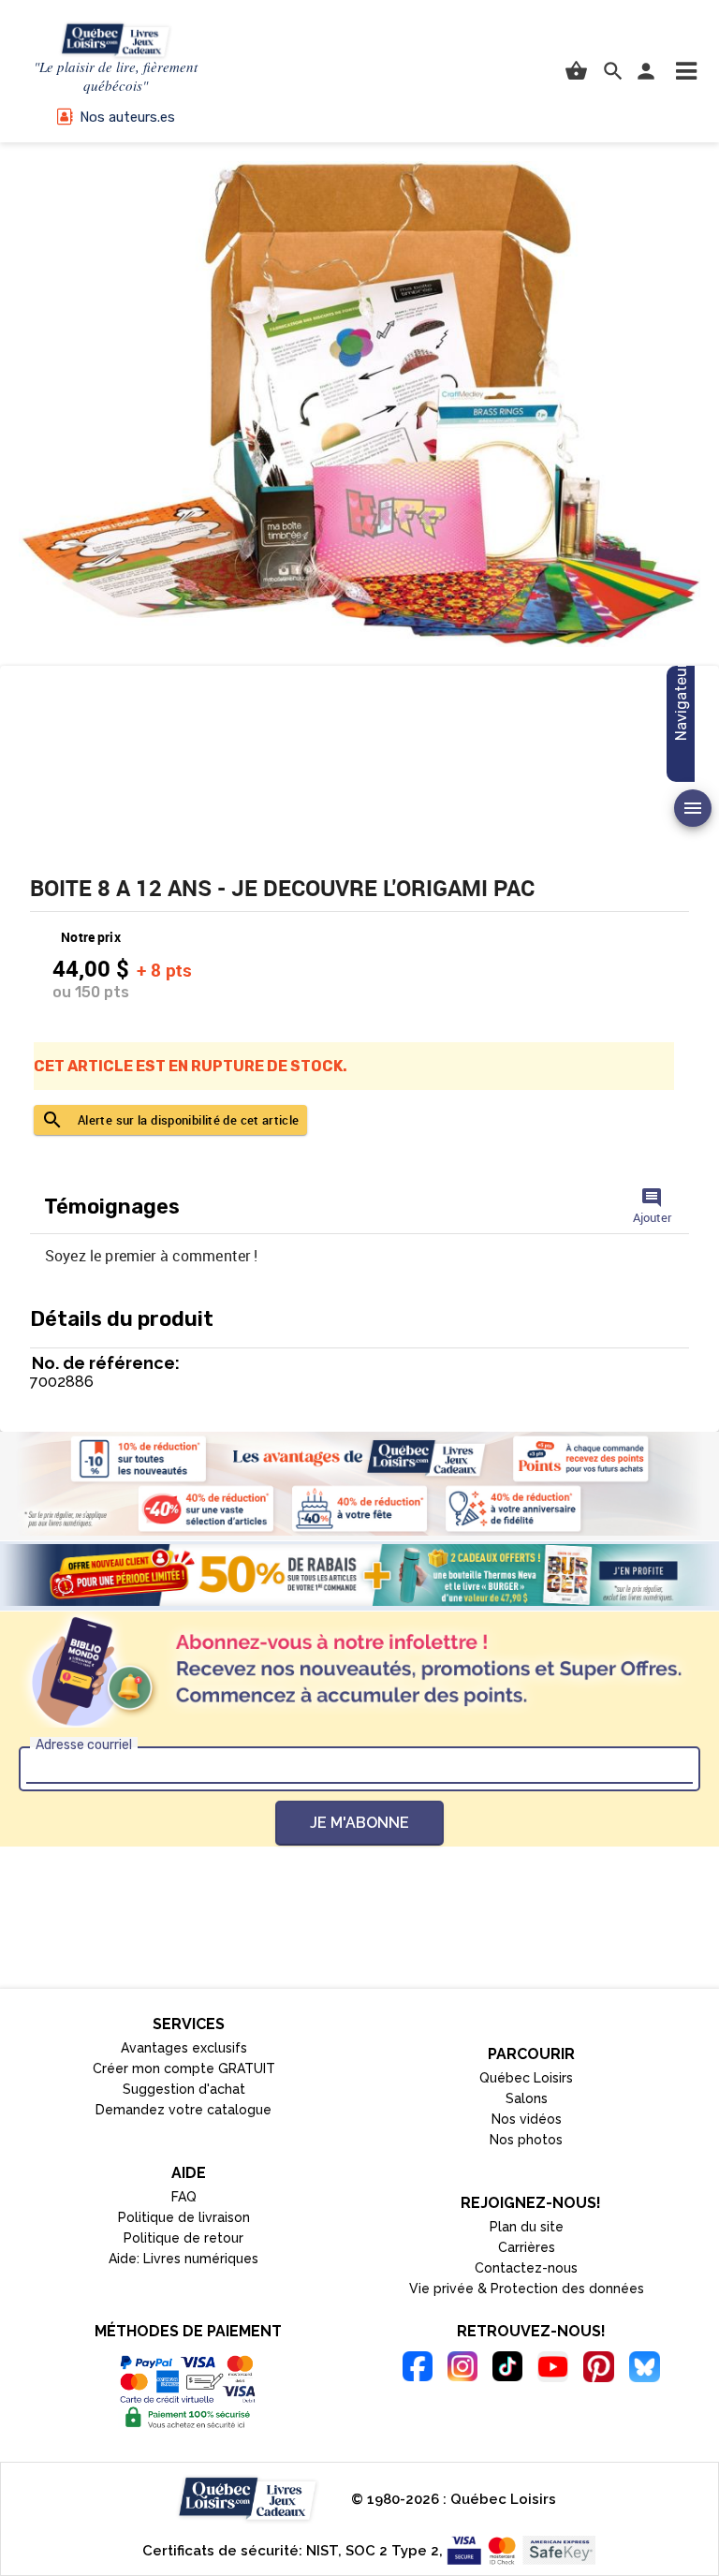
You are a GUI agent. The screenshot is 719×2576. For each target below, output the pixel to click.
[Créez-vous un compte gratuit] (359, 1575)
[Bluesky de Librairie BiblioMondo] (645, 2370)
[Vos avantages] (359, 1484)
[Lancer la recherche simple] (613, 71)
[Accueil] (116, 41)
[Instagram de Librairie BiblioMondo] (462, 2369)
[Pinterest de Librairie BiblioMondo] (599, 2370)
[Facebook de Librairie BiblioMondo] (418, 2369)
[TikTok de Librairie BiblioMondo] (507, 2369)
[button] (686, 71)
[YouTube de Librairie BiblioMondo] (553, 2370)
